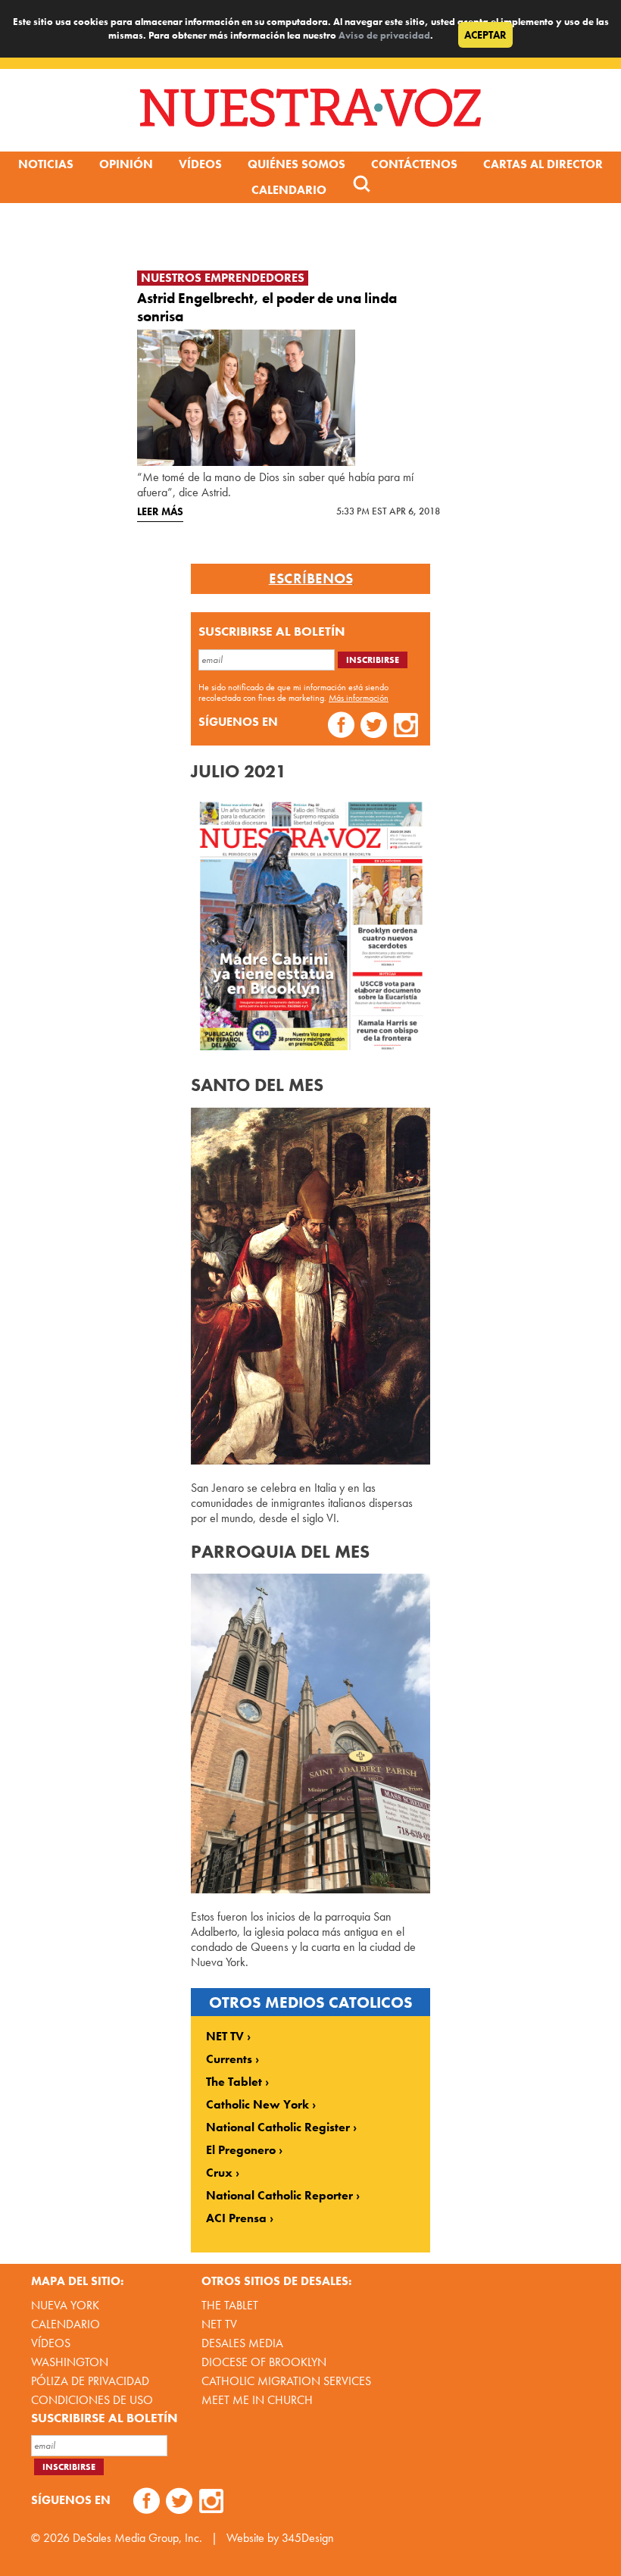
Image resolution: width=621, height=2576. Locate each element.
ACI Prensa (236, 2218)
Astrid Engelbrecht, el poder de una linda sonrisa (267, 307)
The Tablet (234, 2082)
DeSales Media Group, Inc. (137, 2538)
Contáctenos (414, 164)
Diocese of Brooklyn (264, 2362)
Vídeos (200, 164)
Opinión (126, 164)
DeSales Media (242, 2343)
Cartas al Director (543, 164)
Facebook (341, 727)
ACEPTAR (485, 35)
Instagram (406, 727)
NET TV (225, 2037)
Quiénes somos (296, 164)
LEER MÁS (160, 511)
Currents (229, 2059)
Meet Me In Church (257, 2400)
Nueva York (65, 2305)
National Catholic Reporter (279, 2196)
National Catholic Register (278, 2127)
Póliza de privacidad (90, 2381)
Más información (359, 698)
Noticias (46, 164)
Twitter (374, 727)
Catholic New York (257, 2105)
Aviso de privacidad (384, 35)
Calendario (289, 190)
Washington (70, 2362)
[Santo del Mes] (310, 1460)
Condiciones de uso (92, 2400)
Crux (219, 2173)
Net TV (219, 2324)
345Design (308, 2538)
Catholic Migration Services (286, 2381)
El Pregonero (241, 2150)
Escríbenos (311, 579)
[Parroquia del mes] (310, 1889)
